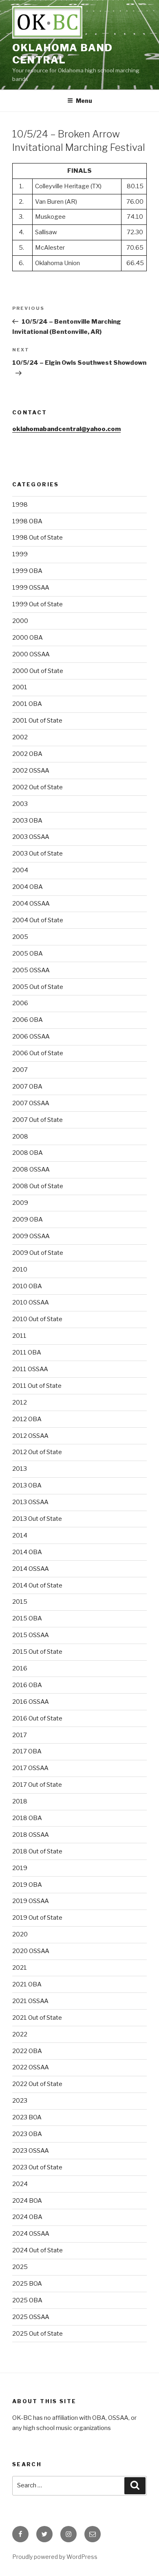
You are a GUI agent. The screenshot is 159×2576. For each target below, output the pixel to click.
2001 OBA (27, 704)
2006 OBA (28, 1020)
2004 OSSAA (31, 904)
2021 (20, 1968)
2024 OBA (27, 2217)
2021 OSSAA (30, 2001)
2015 (20, 1602)
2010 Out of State (37, 1319)
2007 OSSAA (31, 1103)
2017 (20, 1735)
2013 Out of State (37, 1519)
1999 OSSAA (31, 588)
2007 (20, 1070)
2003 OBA (27, 821)
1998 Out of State (38, 538)
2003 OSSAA (31, 837)
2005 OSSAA (31, 970)
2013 (20, 1469)
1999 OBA (27, 571)
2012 (20, 1402)
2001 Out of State (37, 721)
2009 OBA (28, 1219)
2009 (20, 1203)
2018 (20, 1801)
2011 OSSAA (30, 1369)
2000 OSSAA (31, 654)
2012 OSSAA (30, 1436)
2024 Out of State (38, 2250)
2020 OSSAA (31, 1951)
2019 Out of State (37, 1918)
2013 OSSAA (30, 1502)
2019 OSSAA (31, 1901)
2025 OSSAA (31, 2317)
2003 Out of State (38, 854)
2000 (20, 621)
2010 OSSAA (31, 1302)
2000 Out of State (38, 671)
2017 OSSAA (30, 1768)
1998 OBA (27, 521)
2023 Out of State (37, 2167)
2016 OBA (27, 1685)
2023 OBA (27, 2134)
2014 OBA (27, 1552)
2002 (20, 737)
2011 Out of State (37, 1386)
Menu (84, 101)
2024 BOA (27, 2201)
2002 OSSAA (31, 771)
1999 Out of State (38, 604)
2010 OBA (27, 1286)
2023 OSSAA (31, 2151)
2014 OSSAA (31, 1569)
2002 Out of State (38, 787)
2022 (20, 2034)
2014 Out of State (37, 1585)
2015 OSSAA (31, 1635)
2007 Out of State (38, 1120)
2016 (20, 1668)
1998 (20, 505)
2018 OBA (27, 1818)
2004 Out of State (38, 920)
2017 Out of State (37, 1785)
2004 (20, 870)
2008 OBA (28, 1153)
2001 (20, 687)
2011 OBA (27, 1352)
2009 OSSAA (31, 1236)
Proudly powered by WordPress (55, 2557)
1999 (20, 554)
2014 (20, 1535)
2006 (20, 1003)
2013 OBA (27, 1485)
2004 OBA (28, 887)
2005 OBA (28, 954)
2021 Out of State (37, 2018)
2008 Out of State (38, 1186)
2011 (19, 1336)
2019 (20, 1868)
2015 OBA (27, 1618)
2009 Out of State (38, 1253)
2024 (20, 2184)
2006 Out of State (38, 1053)
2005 (20, 937)
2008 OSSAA (31, 1169)
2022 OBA (27, 2051)
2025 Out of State (38, 2334)
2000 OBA (28, 638)
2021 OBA (27, 1984)
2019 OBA (27, 1885)
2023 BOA (27, 2117)
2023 (20, 2101)
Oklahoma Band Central (63, 54)
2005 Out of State (38, 987)
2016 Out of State (37, 1718)
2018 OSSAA (31, 1835)
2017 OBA (27, 1751)
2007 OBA (27, 1087)
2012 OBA (27, 1419)
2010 (20, 1269)
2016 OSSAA (31, 1702)
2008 (20, 1137)
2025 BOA (27, 2284)
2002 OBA (27, 754)
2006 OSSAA (31, 1036)
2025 (20, 2267)
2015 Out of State (37, 1652)
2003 (20, 804)
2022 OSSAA (31, 2067)
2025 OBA (27, 2300)
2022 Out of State (37, 2084)
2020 (20, 1934)
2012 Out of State (37, 1452)
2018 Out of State (37, 1851)
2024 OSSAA (31, 2234)
